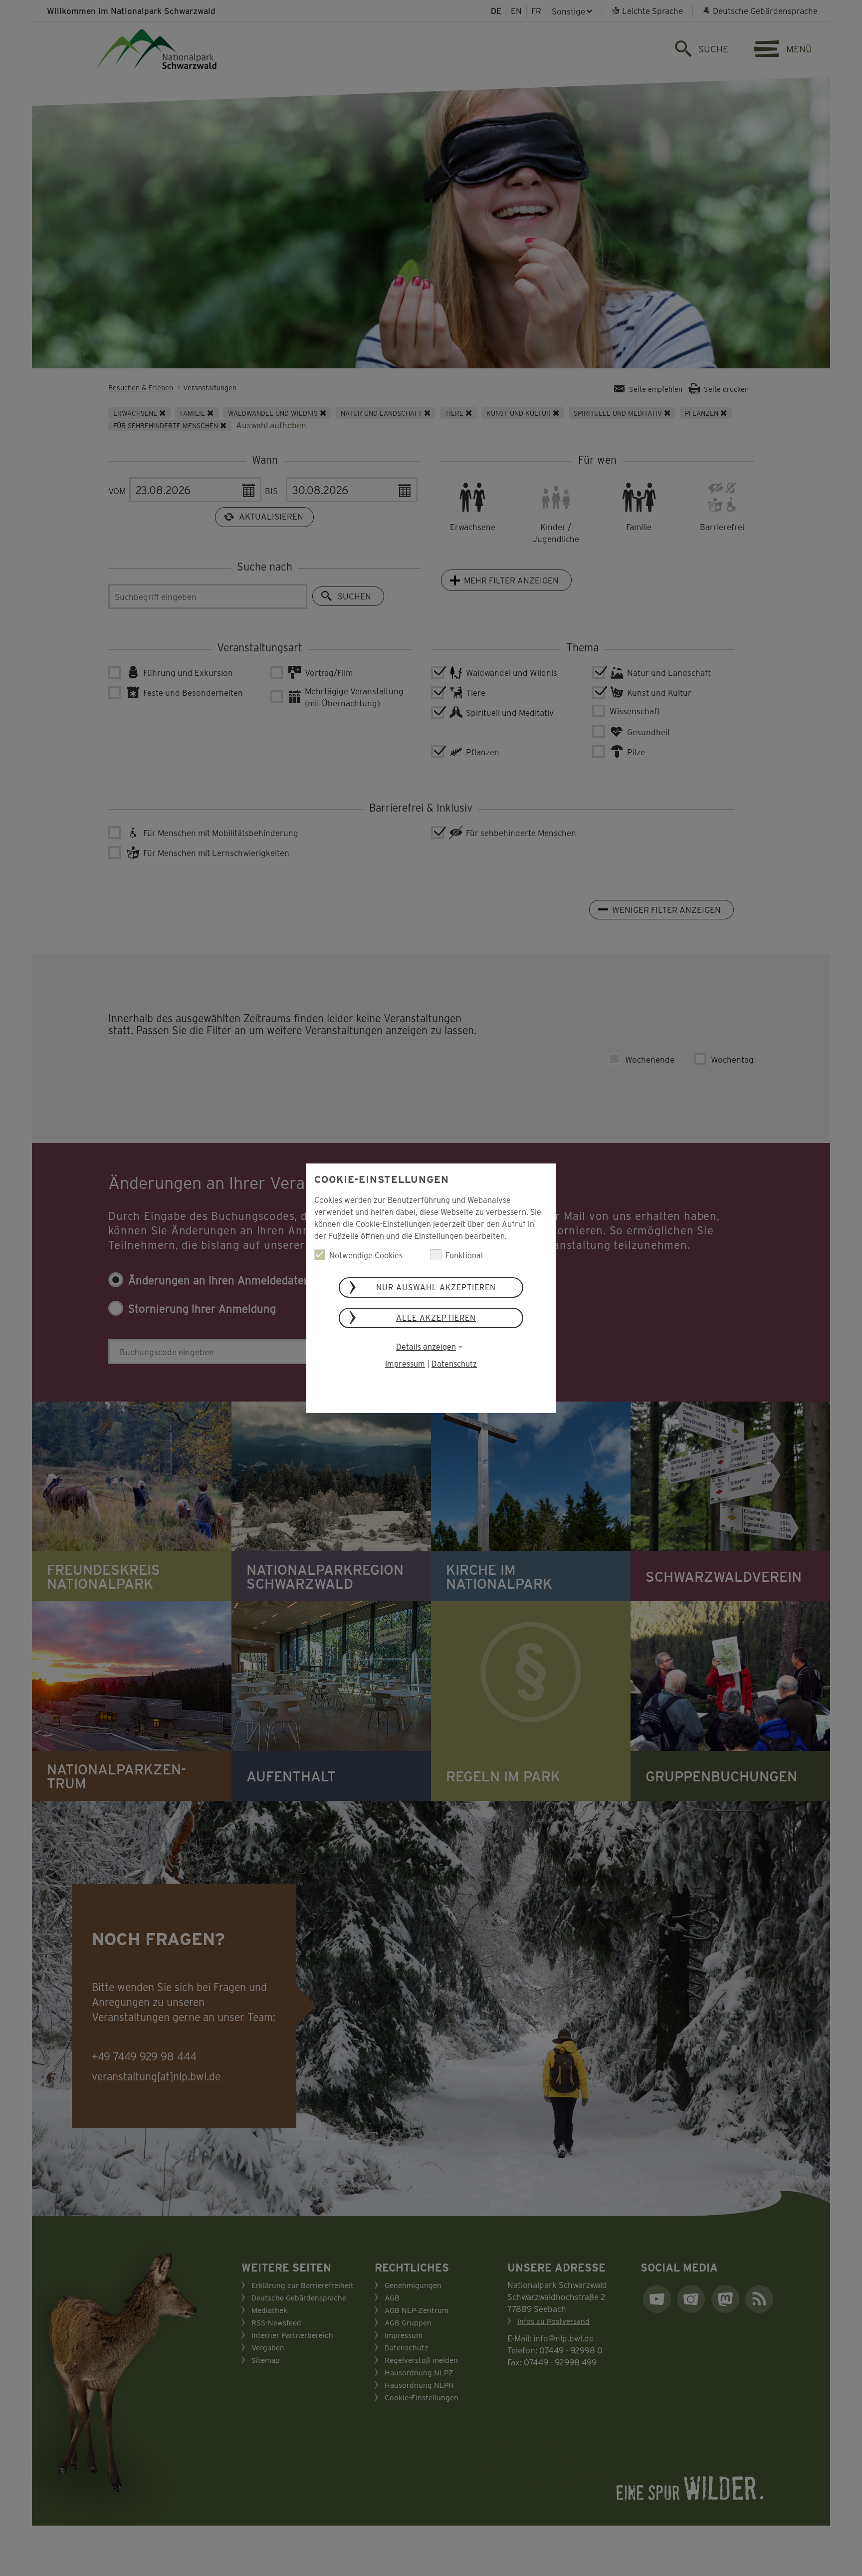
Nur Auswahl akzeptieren (436, 1287)
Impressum (405, 1363)
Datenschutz (454, 1363)
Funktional (464, 1255)
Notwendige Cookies (366, 1255)
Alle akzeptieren (436, 1317)
